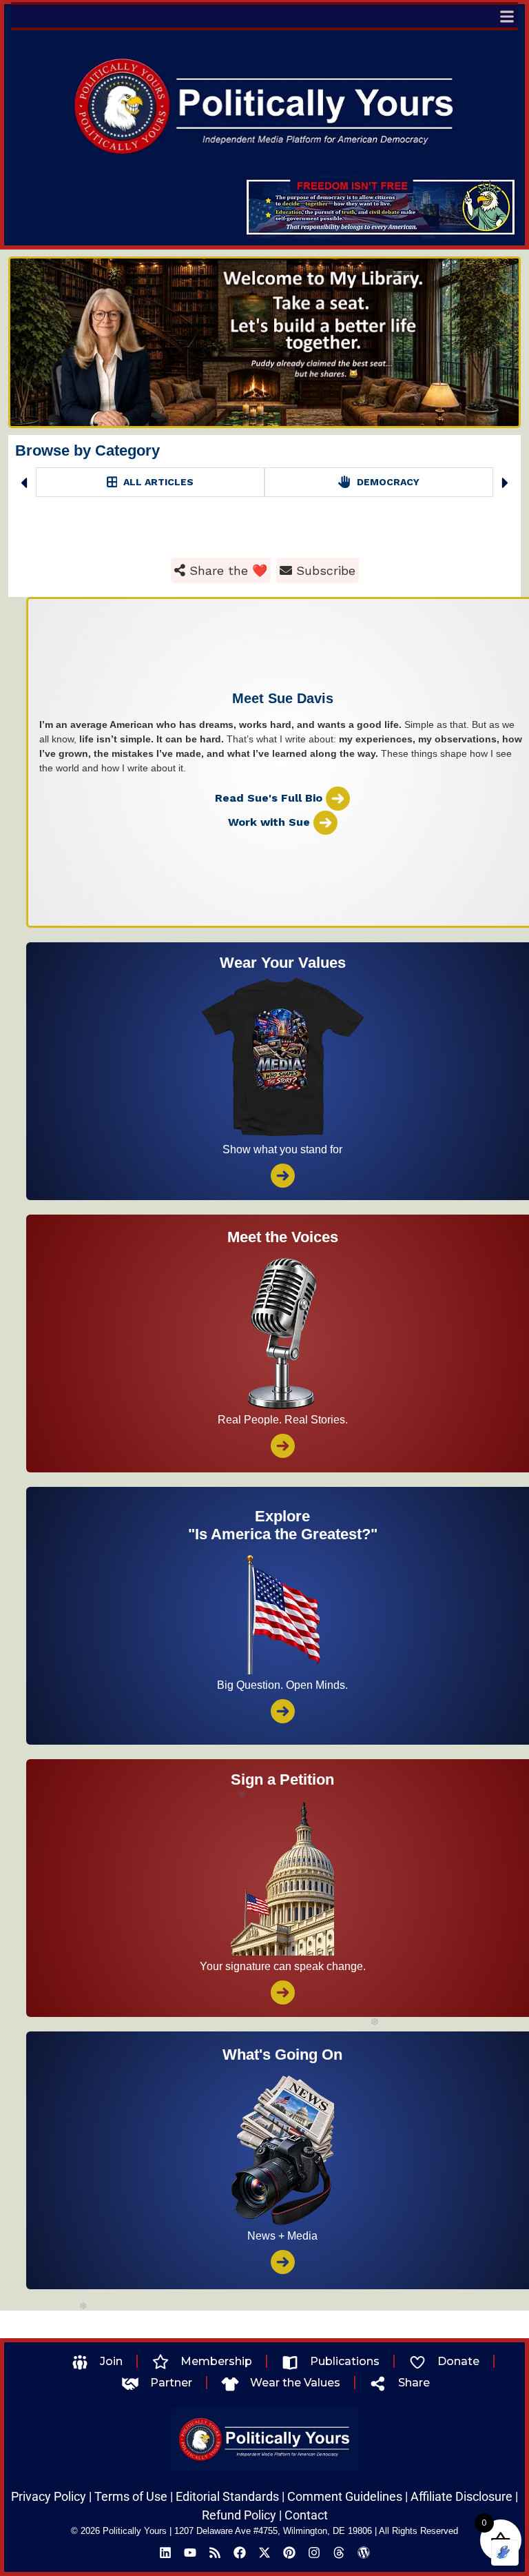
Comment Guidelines (345, 2496)
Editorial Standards (227, 2496)
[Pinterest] (289, 2553)
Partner (171, 2383)
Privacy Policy (49, 2496)
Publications (345, 2361)
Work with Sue (271, 821)
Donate (458, 2361)
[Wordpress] (364, 2553)
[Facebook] (240, 2553)
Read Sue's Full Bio (270, 797)
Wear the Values (295, 2383)
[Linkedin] (165, 2553)
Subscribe (324, 570)
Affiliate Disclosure (461, 2496)
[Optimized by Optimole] (505, 2553)
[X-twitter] (264, 2553)
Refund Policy (239, 2515)
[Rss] (215, 2553)
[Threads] (339, 2553)
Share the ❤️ (226, 570)
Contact (306, 2515)
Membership (216, 2361)
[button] (507, 16)
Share (414, 2383)
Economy (387, 482)
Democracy (158, 482)
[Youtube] (190, 2553)
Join (111, 2361)
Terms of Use (131, 2496)
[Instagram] (314, 2553)
